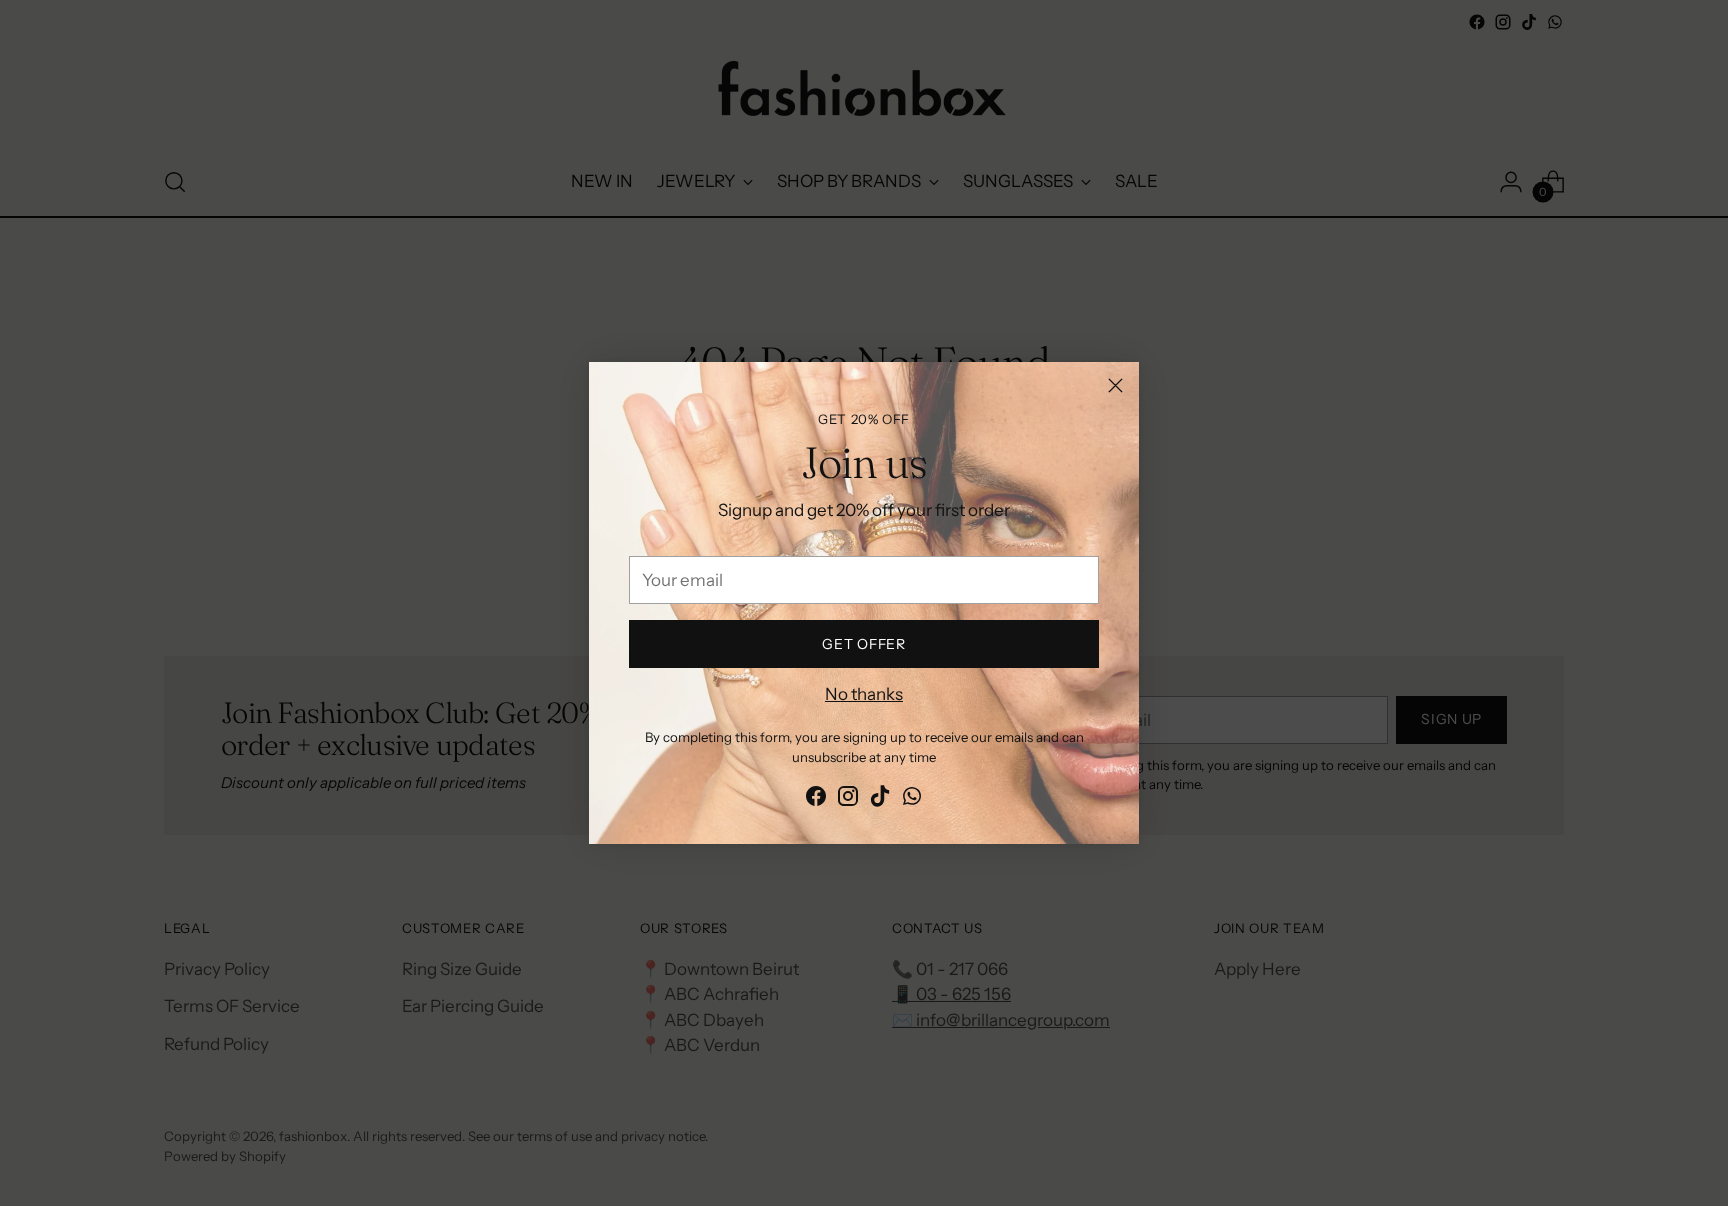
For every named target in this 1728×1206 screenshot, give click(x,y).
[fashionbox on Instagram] (848, 800)
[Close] (1115, 385)
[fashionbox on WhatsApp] (912, 800)
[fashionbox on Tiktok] (880, 800)
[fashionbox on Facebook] (816, 800)
